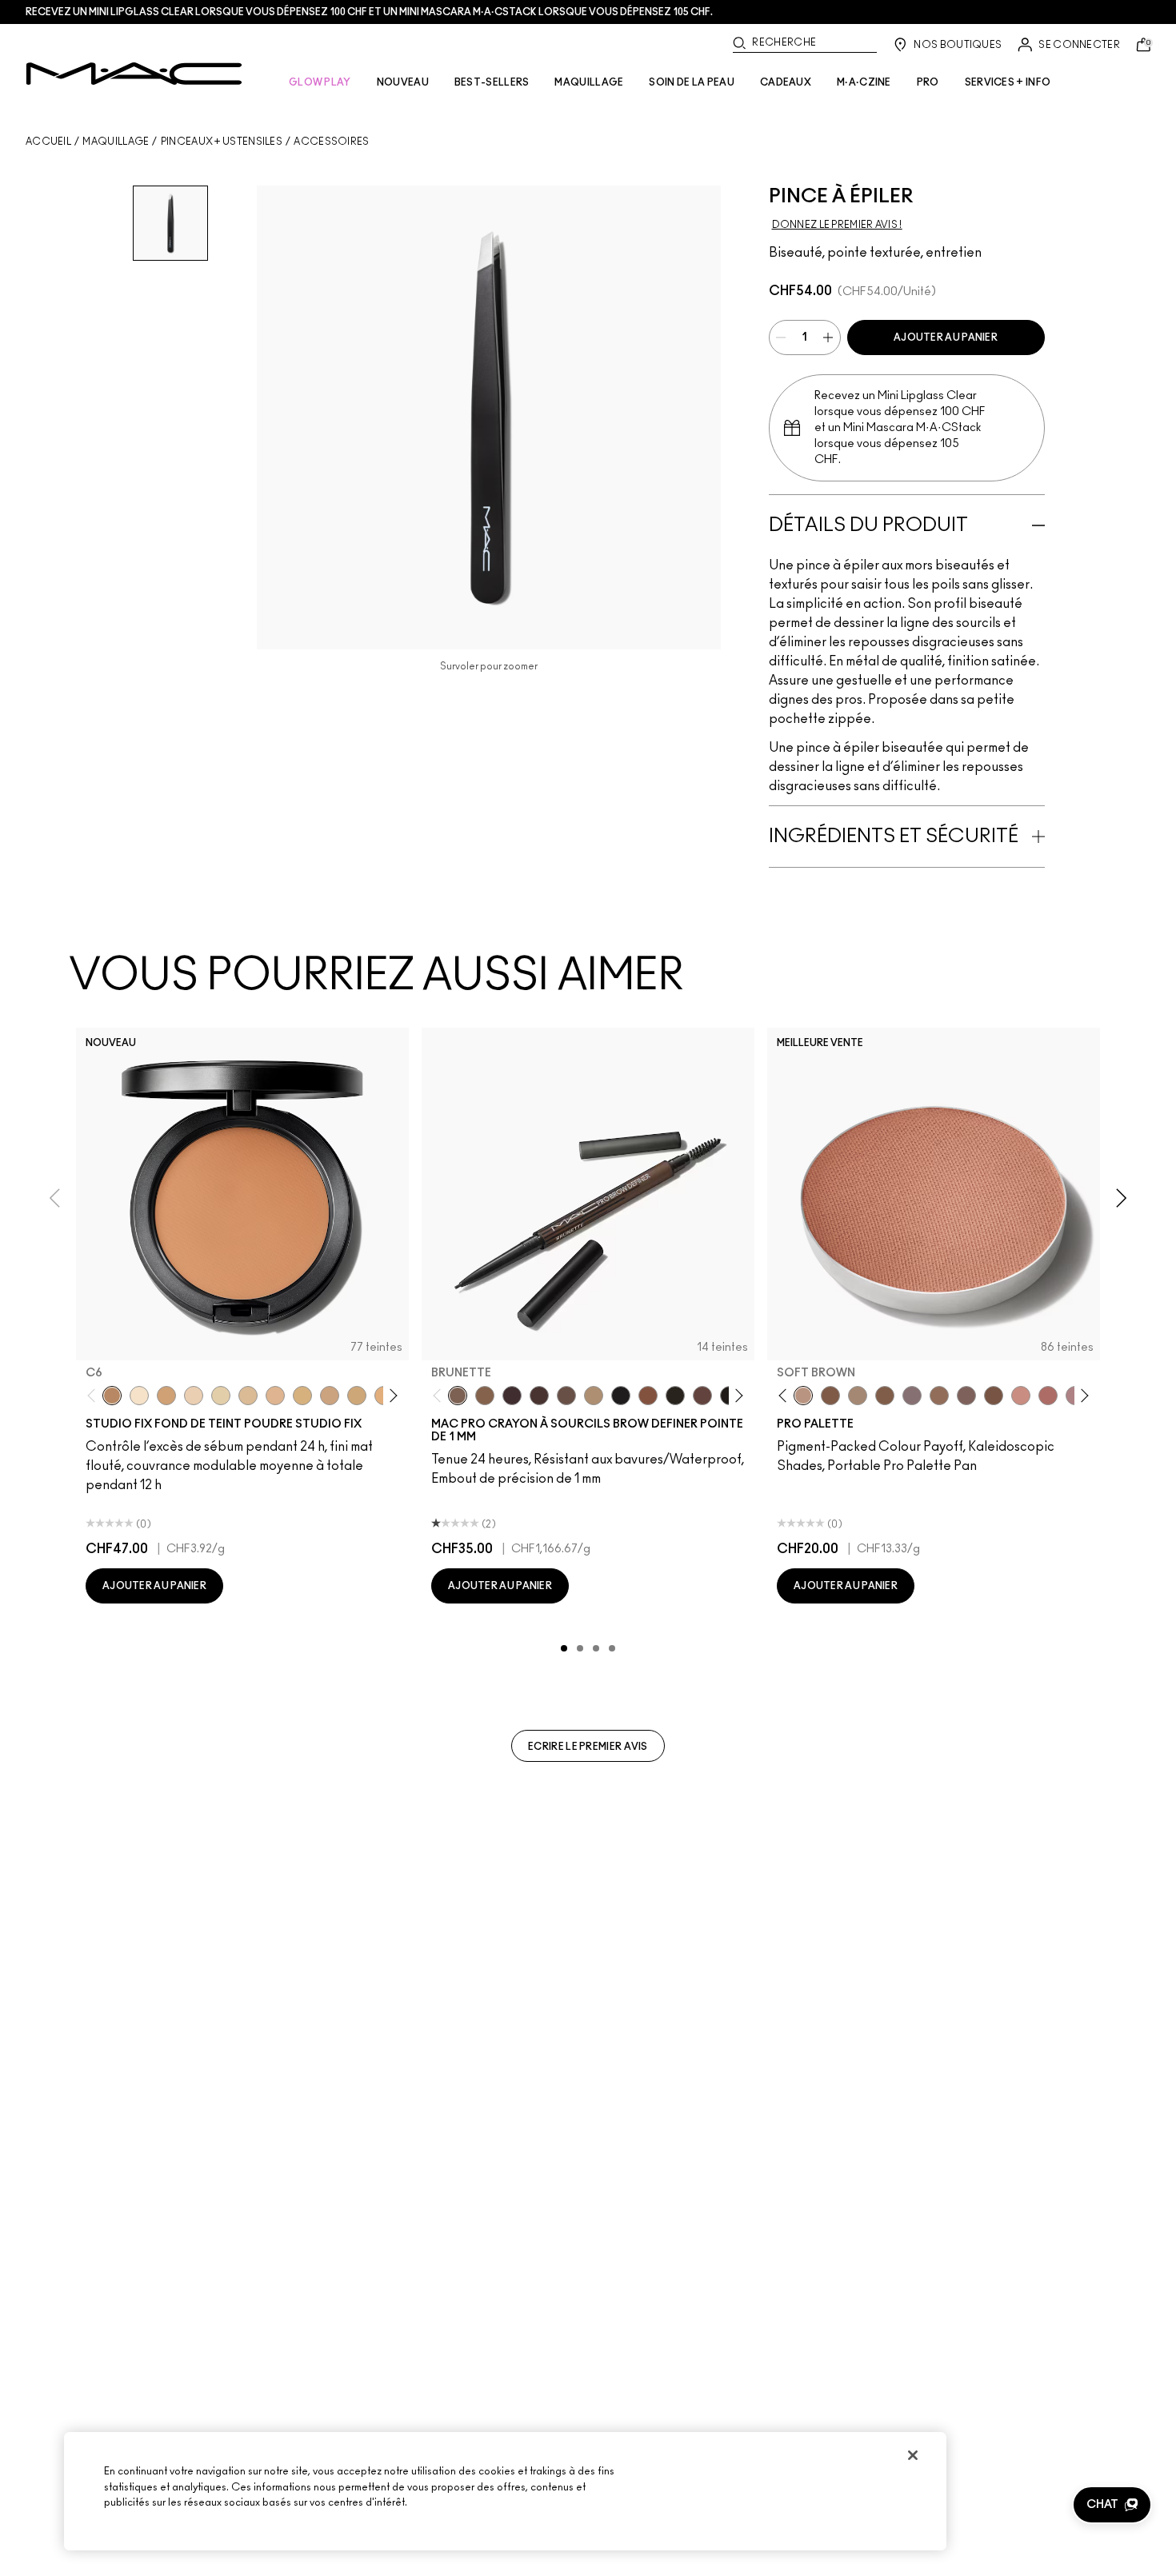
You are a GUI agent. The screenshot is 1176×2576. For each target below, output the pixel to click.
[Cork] (858, 1396)
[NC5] (139, 1396)
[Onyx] (621, 1396)
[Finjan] (1048, 1396)
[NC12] (221, 1396)
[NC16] (275, 1396)
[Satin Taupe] (912, 1396)
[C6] (112, 1396)
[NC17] (302, 1396)
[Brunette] (458, 1396)
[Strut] (702, 1396)
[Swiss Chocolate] (994, 1396)
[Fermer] (913, 2455)
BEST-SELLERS (492, 82)
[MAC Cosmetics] (134, 74)
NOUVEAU (403, 82)
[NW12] (194, 1396)
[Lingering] (566, 1396)
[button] (1112, 2505)
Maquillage (116, 142)
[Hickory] (539, 1396)
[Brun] (966, 1396)
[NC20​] (357, 1396)
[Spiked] (675, 1396)
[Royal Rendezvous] (1021, 1396)
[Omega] (594, 1396)
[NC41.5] (166, 1396)
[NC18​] (330, 1396)
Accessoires (331, 142)
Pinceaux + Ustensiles (222, 142)
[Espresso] (939, 1396)
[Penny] (648, 1396)
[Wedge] (830, 1396)
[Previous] (95, 1396)
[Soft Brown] (803, 1396)
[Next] (391, 1396)
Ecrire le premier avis (588, 1747)
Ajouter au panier (946, 337)
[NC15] (248, 1396)
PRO (928, 82)
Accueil (48, 142)
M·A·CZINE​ (864, 82)
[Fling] (485, 1396)
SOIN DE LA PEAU (692, 82)
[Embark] (885, 1396)
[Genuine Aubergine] (512, 1396)
